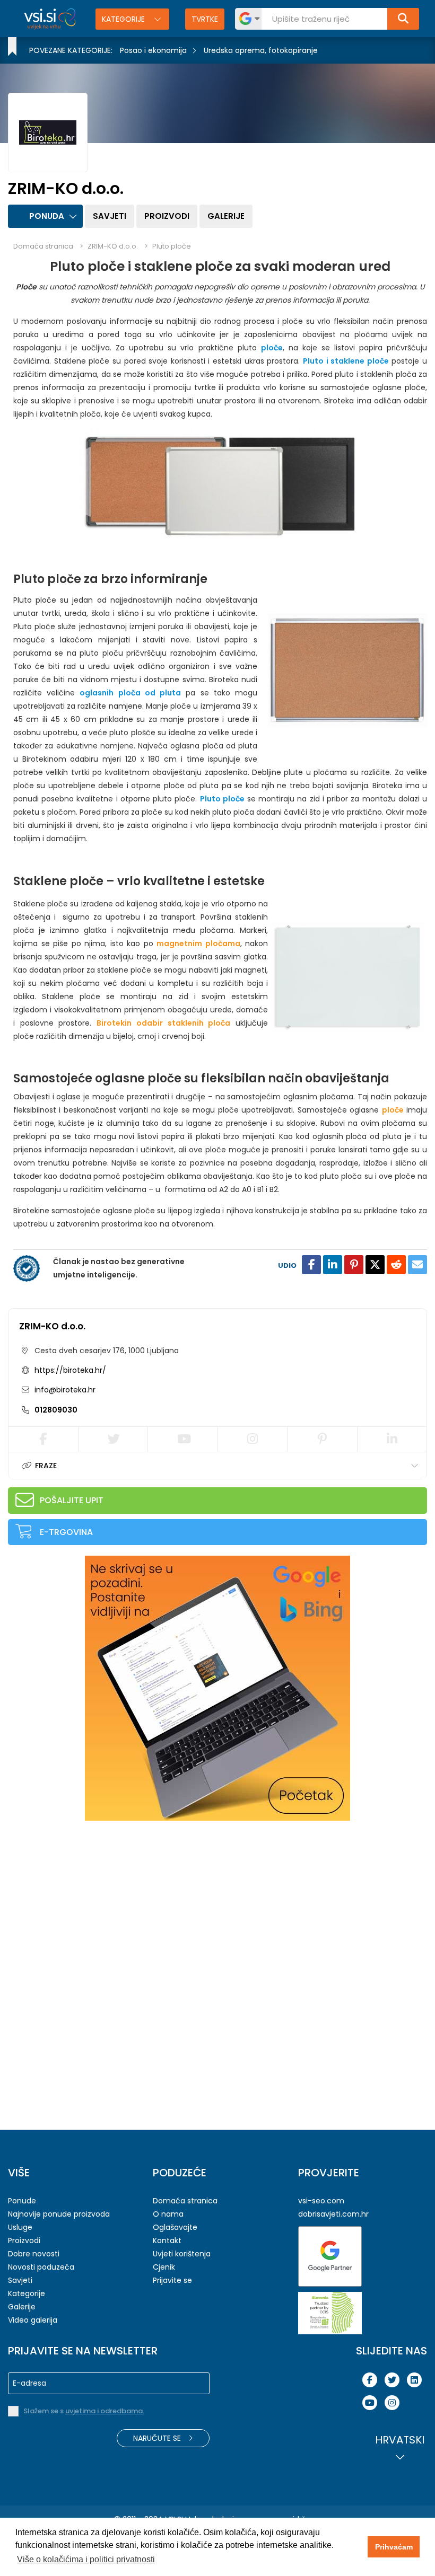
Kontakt (167, 2240)
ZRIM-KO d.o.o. (52, 1326)
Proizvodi (167, 216)
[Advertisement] (88, 1898)
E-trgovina (66, 1532)
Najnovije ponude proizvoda (59, 2214)
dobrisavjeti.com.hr (333, 2214)
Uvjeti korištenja (182, 2254)
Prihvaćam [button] (394, 2547)
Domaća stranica (43, 246)
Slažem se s (84, 2411)
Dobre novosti (34, 2254)
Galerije (226, 216)
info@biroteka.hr (64, 1390)
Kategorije (124, 19)
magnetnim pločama (198, 943)
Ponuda (47, 216)
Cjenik (164, 2267)
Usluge (20, 2227)
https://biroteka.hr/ (70, 1370)
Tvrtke (205, 19)
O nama (168, 2214)
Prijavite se (172, 2280)
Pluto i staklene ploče (346, 361)
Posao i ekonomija (153, 50)
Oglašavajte (175, 2227)
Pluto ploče (172, 246)
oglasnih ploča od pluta (130, 693)
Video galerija (33, 2320)
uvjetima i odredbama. (105, 2411)
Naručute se (158, 2438)
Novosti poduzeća (41, 2267)
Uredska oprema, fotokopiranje (261, 50)
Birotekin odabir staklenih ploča (163, 1023)
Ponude (22, 2201)
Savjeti (110, 216)
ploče (272, 348)
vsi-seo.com (321, 2201)
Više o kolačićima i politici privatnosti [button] (86, 2559)
